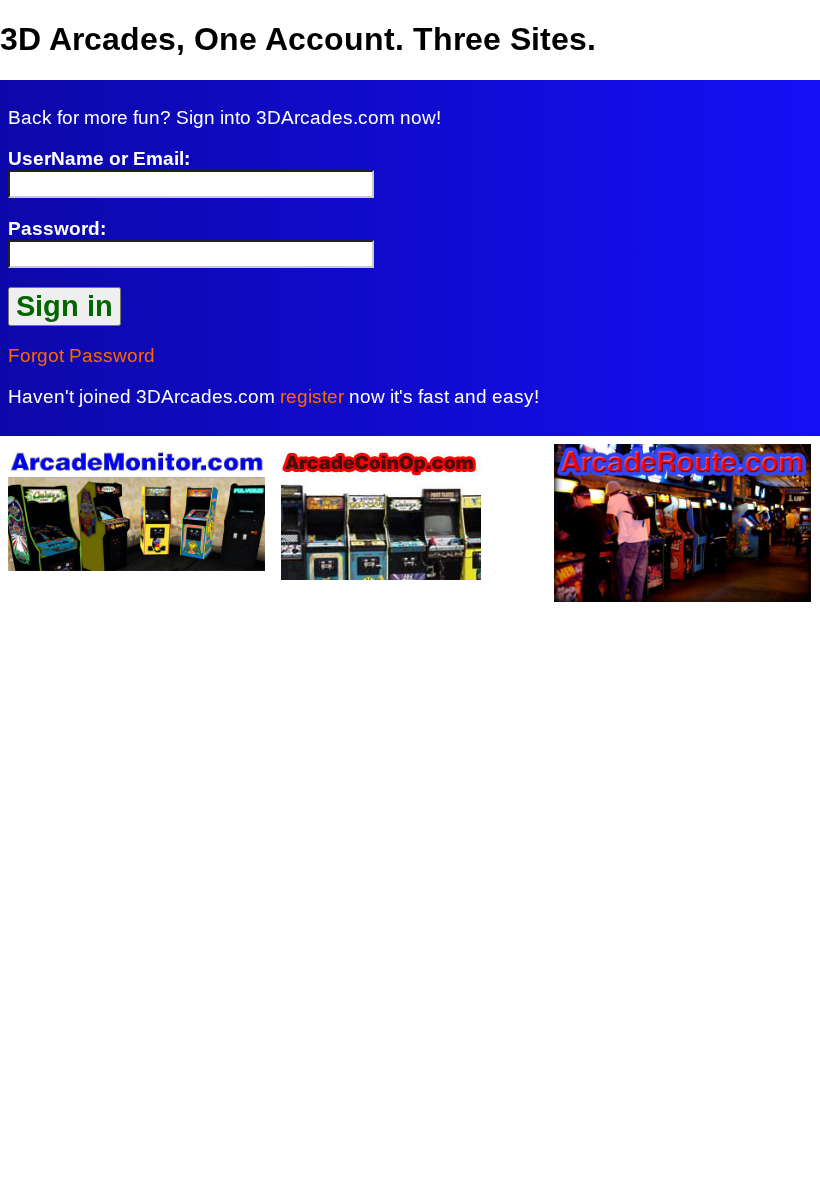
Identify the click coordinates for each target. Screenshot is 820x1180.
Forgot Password (81, 355)
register (312, 396)
